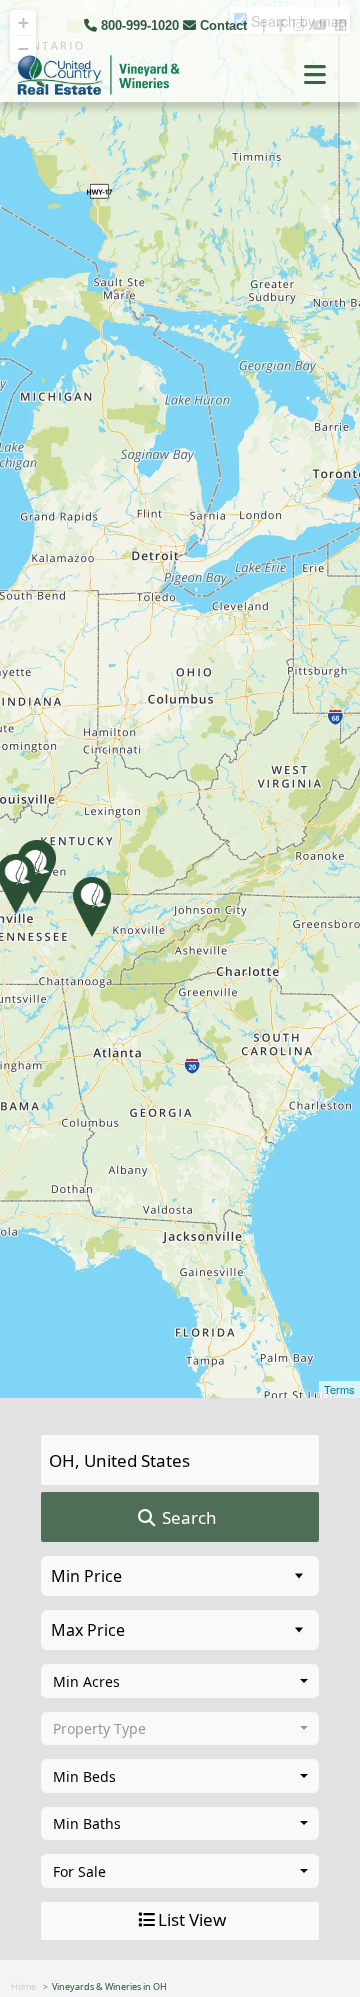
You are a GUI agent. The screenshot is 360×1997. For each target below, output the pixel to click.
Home (23, 1986)
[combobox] (180, 1681)
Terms (339, 1389)
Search (187, 1517)
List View (192, 1919)
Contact (223, 25)
